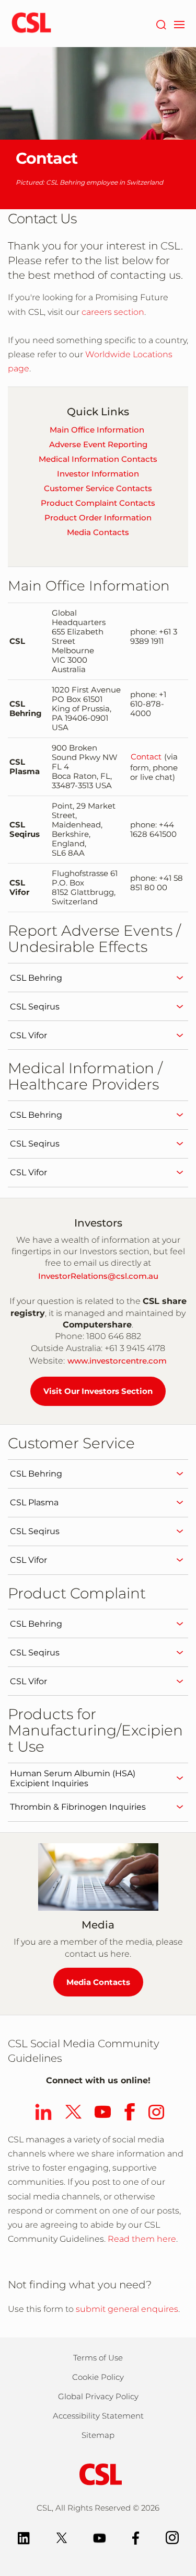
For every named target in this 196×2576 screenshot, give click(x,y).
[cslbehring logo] (31, 24)
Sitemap (98, 2435)
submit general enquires (127, 2309)
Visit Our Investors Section (98, 1391)
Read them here (142, 2239)
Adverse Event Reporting (98, 444)
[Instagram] (172, 2537)
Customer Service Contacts (98, 488)
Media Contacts (98, 532)
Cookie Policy (98, 2377)
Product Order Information (98, 518)
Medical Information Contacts (98, 459)
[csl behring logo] (98, 2474)
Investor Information (98, 474)
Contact (146, 757)
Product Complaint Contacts (98, 503)
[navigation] (179, 24)
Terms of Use (98, 2358)
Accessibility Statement (98, 2416)
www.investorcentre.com (117, 1361)
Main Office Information (97, 430)
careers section (112, 312)
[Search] (161, 24)
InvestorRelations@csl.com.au (98, 1276)
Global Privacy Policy (98, 2396)
